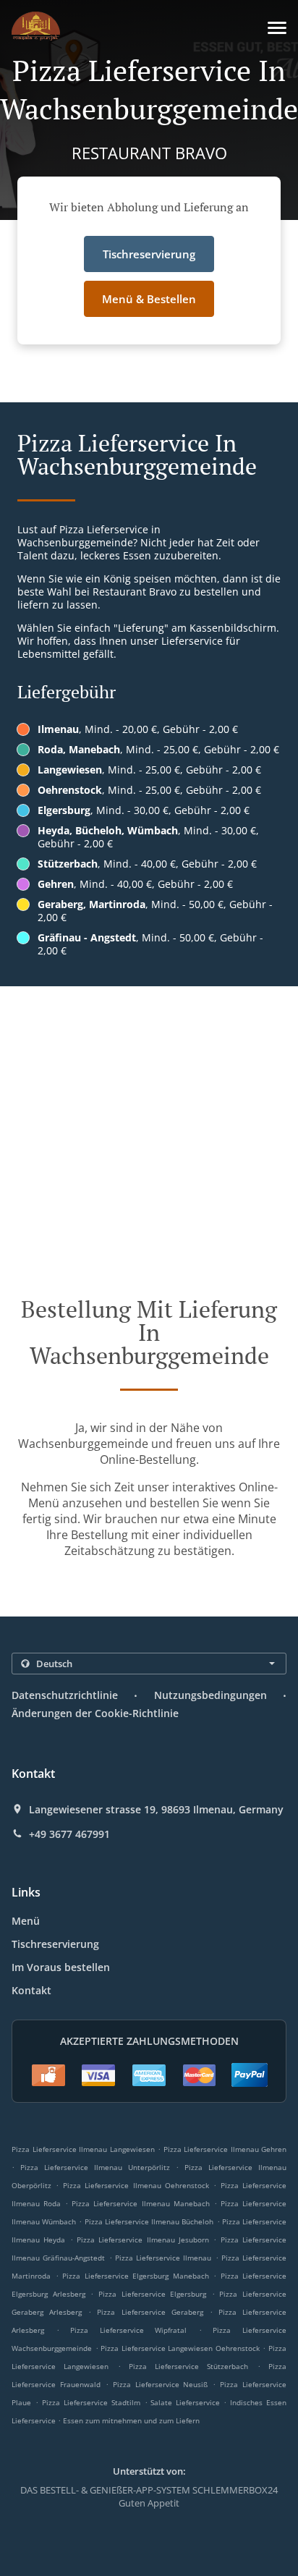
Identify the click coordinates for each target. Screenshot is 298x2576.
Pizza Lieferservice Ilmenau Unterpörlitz (95, 2167)
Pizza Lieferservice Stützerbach (189, 2366)
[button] (277, 28)
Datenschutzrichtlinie (65, 1695)
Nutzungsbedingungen (210, 1695)
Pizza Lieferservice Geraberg (150, 2312)
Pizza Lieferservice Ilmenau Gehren (225, 2149)
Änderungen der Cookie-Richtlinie (95, 1713)
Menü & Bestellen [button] (149, 299)
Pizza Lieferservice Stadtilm (91, 2402)
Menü (26, 1921)
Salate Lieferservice (187, 2402)
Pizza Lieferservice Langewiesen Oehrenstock (180, 2348)
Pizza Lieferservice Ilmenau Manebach (140, 2203)
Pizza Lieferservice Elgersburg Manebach (136, 2276)
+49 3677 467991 (69, 1834)
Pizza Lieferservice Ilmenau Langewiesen (83, 2149)
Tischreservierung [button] (149, 254)
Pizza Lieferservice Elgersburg (152, 2294)
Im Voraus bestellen (61, 1967)
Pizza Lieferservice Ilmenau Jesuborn (143, 2240)
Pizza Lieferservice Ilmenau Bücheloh (149, 2221)
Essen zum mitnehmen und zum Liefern (131, 2420)
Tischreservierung (55, 1944)
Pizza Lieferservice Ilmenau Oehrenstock (136, 2185)
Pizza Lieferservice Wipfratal (128, 2330)
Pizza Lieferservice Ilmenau (163, 2258)
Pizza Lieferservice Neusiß (161, 2384)
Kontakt (31, 1990)
